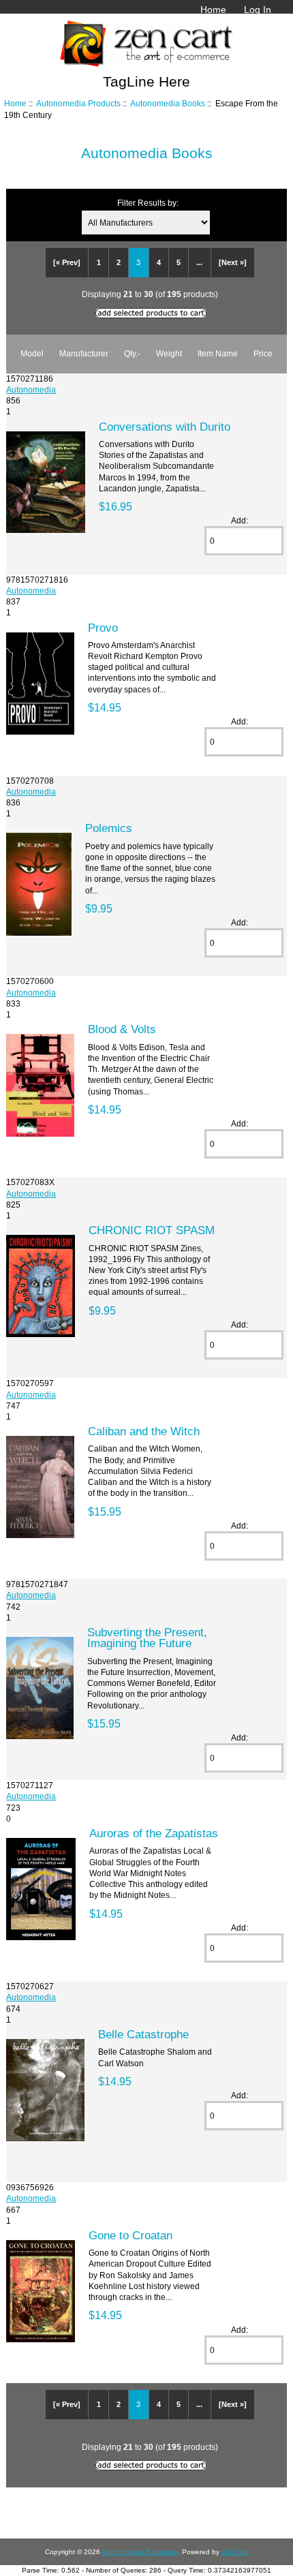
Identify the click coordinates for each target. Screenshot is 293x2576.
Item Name (218, 353)
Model (32, 353)
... (199, 262)
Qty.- (132, 353)
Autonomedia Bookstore (140, 2552)
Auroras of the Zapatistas (154, 1833)
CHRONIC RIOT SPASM (152, 1230)
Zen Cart (235, 2552)
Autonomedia (31, 389)
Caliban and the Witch (144, 1431)
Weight (169, 353)
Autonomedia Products (78, 103)
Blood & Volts (122, 1029)
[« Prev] (67, 262)
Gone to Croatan (130, 2235)
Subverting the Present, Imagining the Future (147, 1638)
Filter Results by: (148, 203)
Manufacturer (84, 353)
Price (263, 353)
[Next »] (233, 262)
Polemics (109, 828)
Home (213, 10)
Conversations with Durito (165, 427)
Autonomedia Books (168, 103)
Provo (103, 628)
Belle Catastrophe (143, 2034)
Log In (258, 10)
